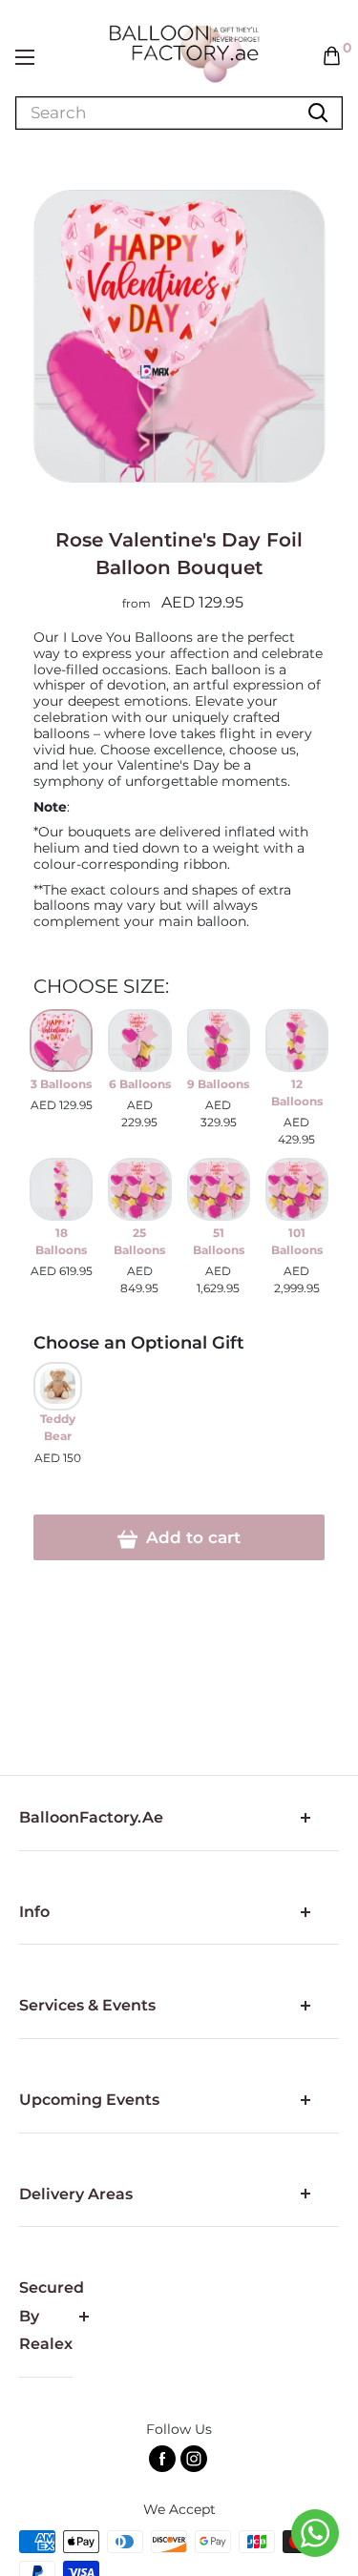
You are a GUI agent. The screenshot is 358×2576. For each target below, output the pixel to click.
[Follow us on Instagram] (194, 2459)
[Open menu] (25, 57)
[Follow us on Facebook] (162, 2459)
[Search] (318, 113)
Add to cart (191, 1537)
